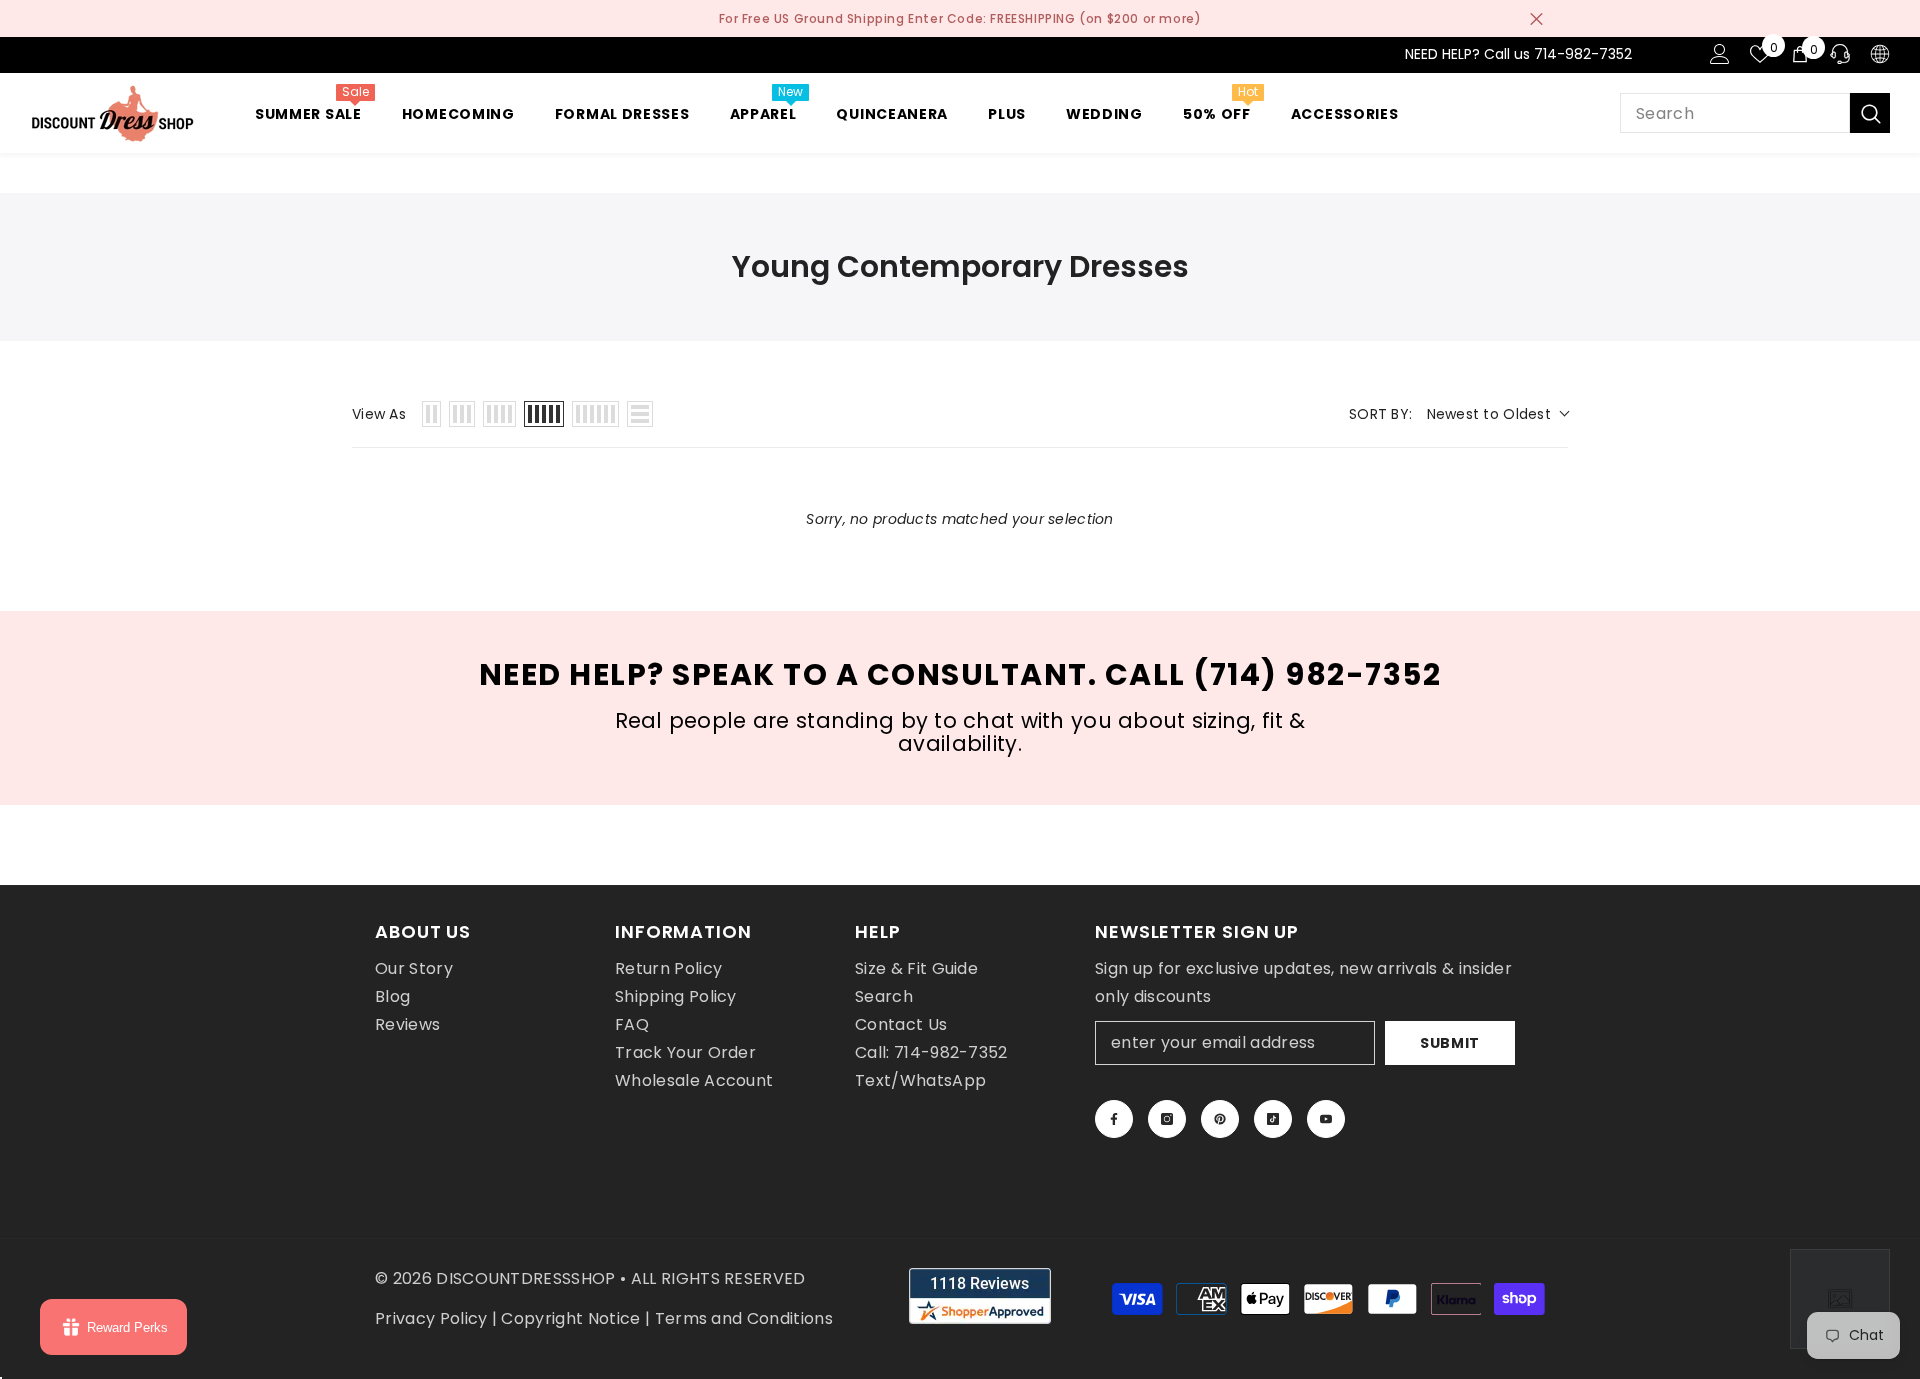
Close (1536, 18)
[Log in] (1720, 54)
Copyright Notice (570, 1318)
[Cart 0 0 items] (1800, 54)
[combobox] (1735, 113)
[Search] (1755, 113)
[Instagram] (1167, 1119)
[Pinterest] (1220, 1119)
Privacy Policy (431, 1318)
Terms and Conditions (744, 1318)
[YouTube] (1326, 1119)
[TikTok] (1273, 1119)
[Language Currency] (1880, 54)
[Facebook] (1114, 1119)
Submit (1450, 1043)
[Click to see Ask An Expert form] (1840, 1299)
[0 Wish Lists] (1760, 54)
